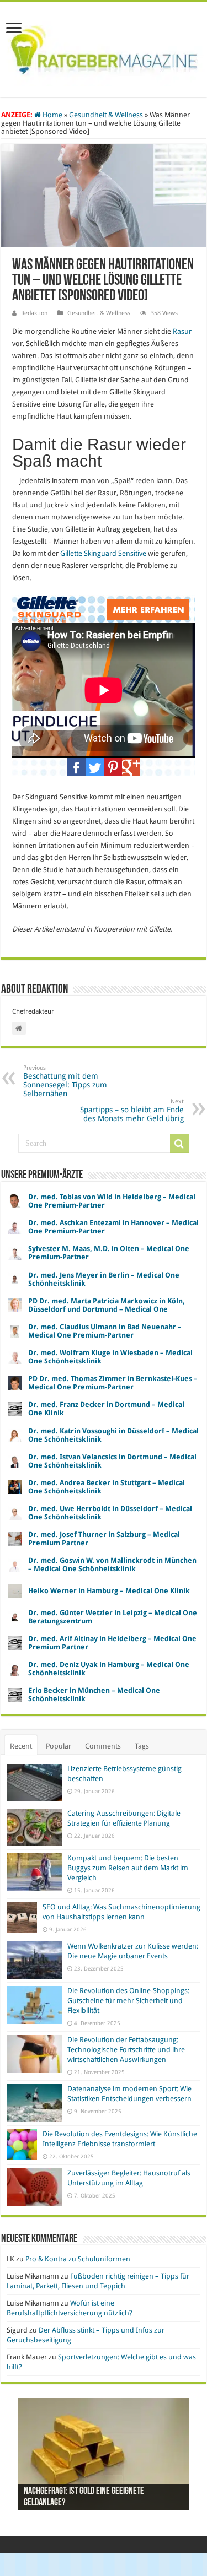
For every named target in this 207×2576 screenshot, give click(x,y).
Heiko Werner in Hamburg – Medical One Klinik (109, 1591)
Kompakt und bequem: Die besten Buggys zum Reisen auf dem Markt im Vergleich (128, 1868)
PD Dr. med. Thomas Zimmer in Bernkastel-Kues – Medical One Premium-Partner (113, 1383)
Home (52, 115)
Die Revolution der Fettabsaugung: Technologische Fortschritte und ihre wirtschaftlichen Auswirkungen (126, 2050)
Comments (103, 1746)
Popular (59, 1746)
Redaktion (34, 313)
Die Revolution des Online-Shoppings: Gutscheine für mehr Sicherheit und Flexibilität (128, 2001)
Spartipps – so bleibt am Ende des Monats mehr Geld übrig (132, 1110)
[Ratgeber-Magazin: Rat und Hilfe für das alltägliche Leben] (104, 47)
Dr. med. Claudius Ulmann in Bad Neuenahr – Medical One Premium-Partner (105, 1331)
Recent (21, 1746)
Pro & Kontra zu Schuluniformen (78, 2259)
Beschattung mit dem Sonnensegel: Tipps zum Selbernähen (65, 1081)
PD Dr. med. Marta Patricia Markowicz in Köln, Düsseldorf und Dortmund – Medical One (107, 1305)
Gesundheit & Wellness (106, 115)
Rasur (182, 331)
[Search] (179, 1144)
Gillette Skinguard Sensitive (103, 553)
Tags (142, 1746)
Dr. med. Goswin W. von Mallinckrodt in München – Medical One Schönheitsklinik (112, 1565)
